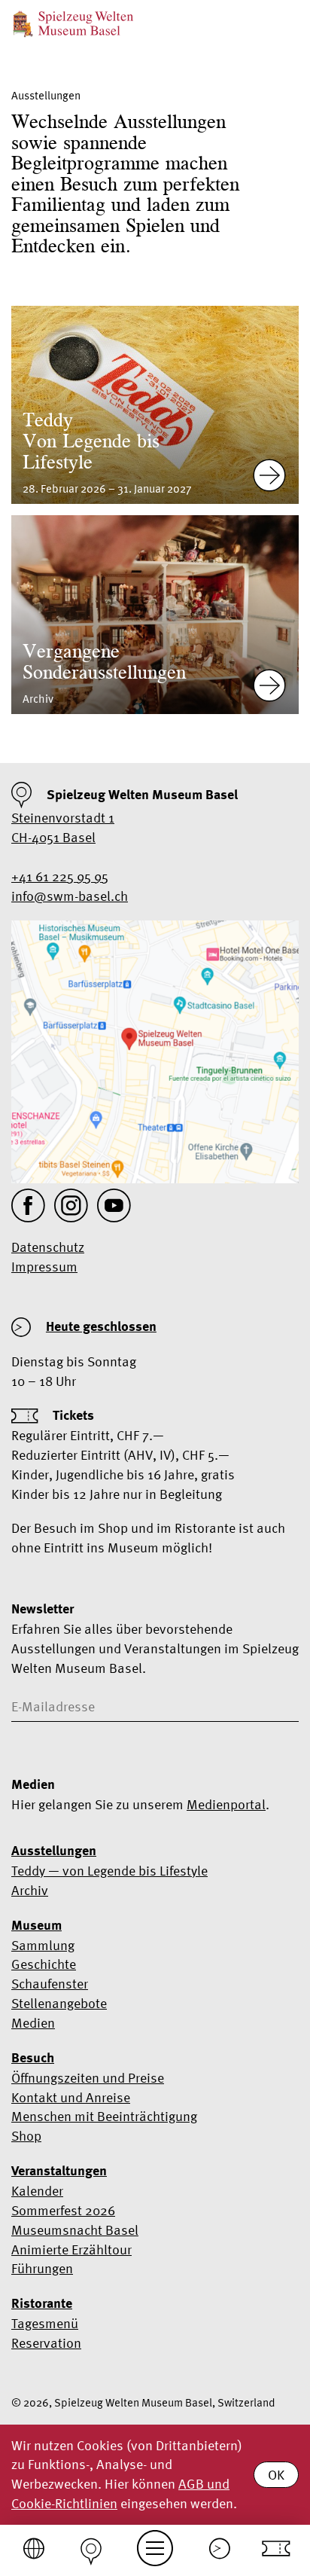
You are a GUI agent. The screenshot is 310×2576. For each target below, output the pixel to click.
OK (276, 2475)
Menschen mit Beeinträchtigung (104, 2116)
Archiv (30, 1890)
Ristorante (42, 2303)
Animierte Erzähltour (71, 2249)
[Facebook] (28, 1206)
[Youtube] (114, 1206)
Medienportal (226, 1804)
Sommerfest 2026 (63, 2210)
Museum (36, 1925)
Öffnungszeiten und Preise (88, 2078)
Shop (26, 2136)
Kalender (37, 2191)
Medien (33, 2023)
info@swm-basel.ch (70, 896)
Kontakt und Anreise (71, 2097)
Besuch (33, 2058)
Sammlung (43, 1945)
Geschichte (44, 1964)
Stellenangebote (59, 2003)
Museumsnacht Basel (75, 2230)
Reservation (46, 2343)
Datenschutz (48, 1247)
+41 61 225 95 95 (60, 876)
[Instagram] (71, 1206)
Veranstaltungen (59, 2171)
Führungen (42, 2268)
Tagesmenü (45, 2323)
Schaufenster (50, 1984)
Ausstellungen (54, 1851)
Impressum (44, 1267)
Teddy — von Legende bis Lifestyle (109, 1871)
